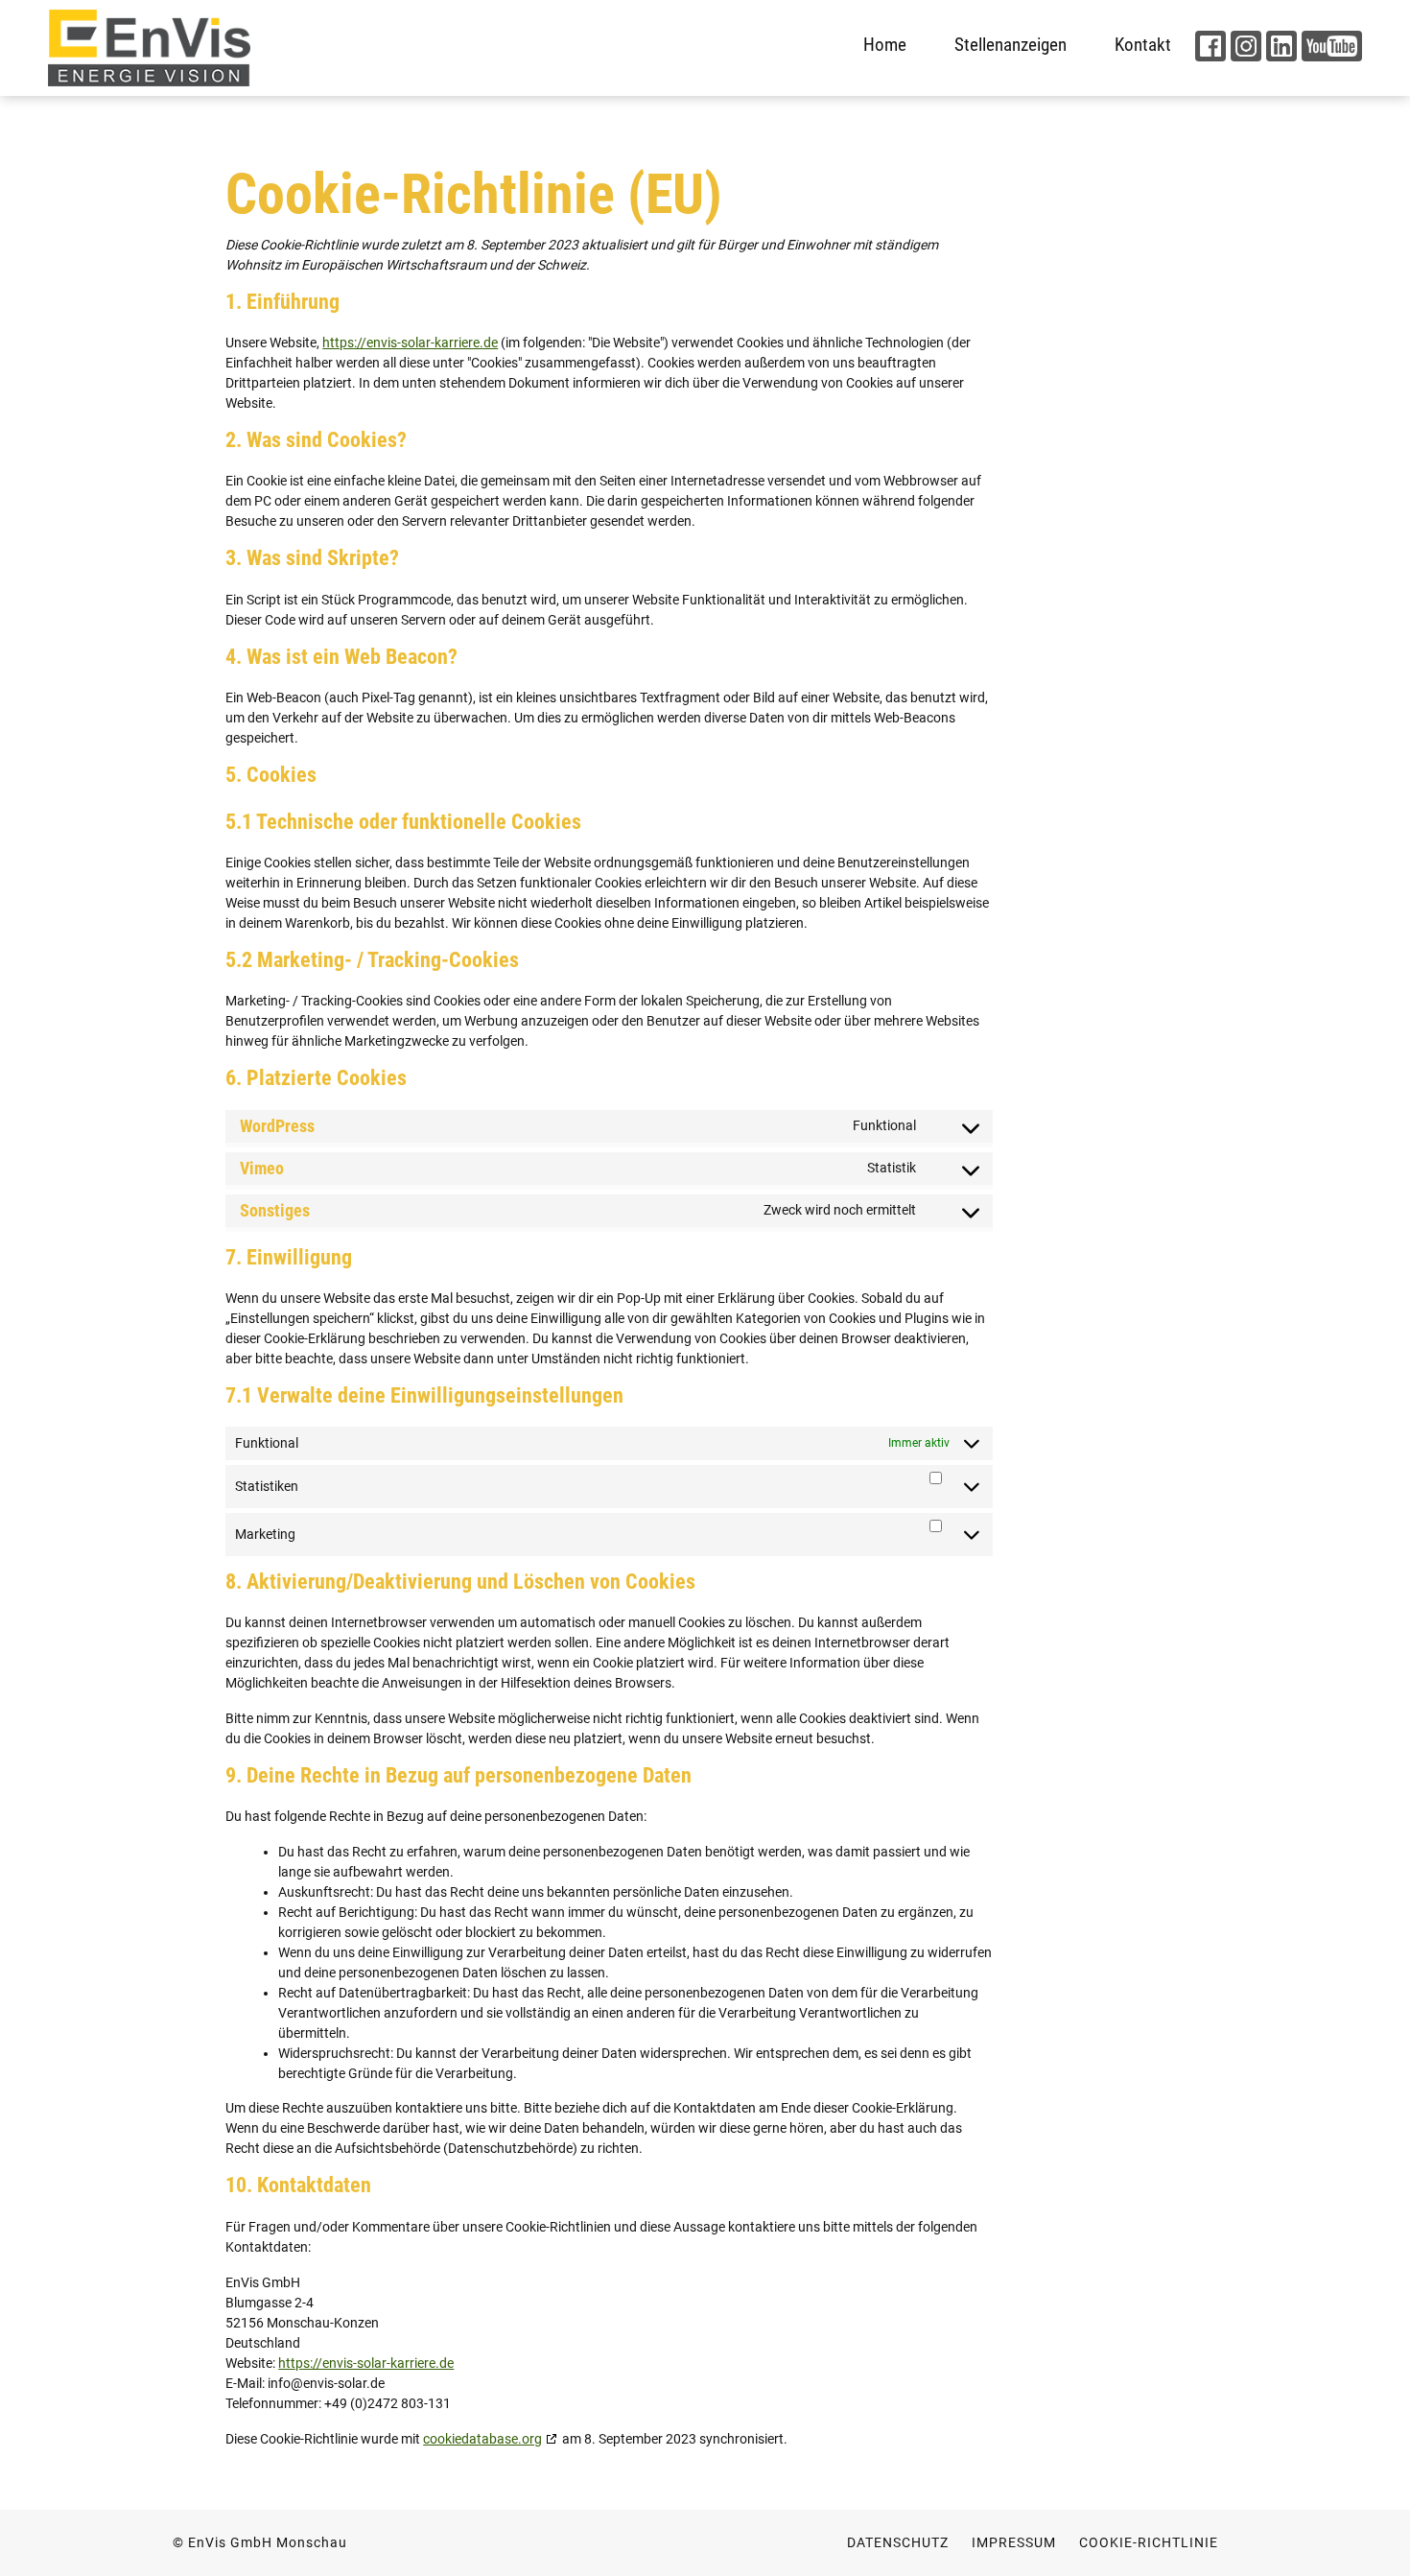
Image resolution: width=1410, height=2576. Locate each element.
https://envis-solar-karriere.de (410, 343)
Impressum (1014, 2543)
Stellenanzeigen (1010, 45)
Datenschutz (898, 2543)
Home (885, 45)
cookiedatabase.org (482, 2439)
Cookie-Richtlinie (1149, 2543)
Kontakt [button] (1143, 45)
